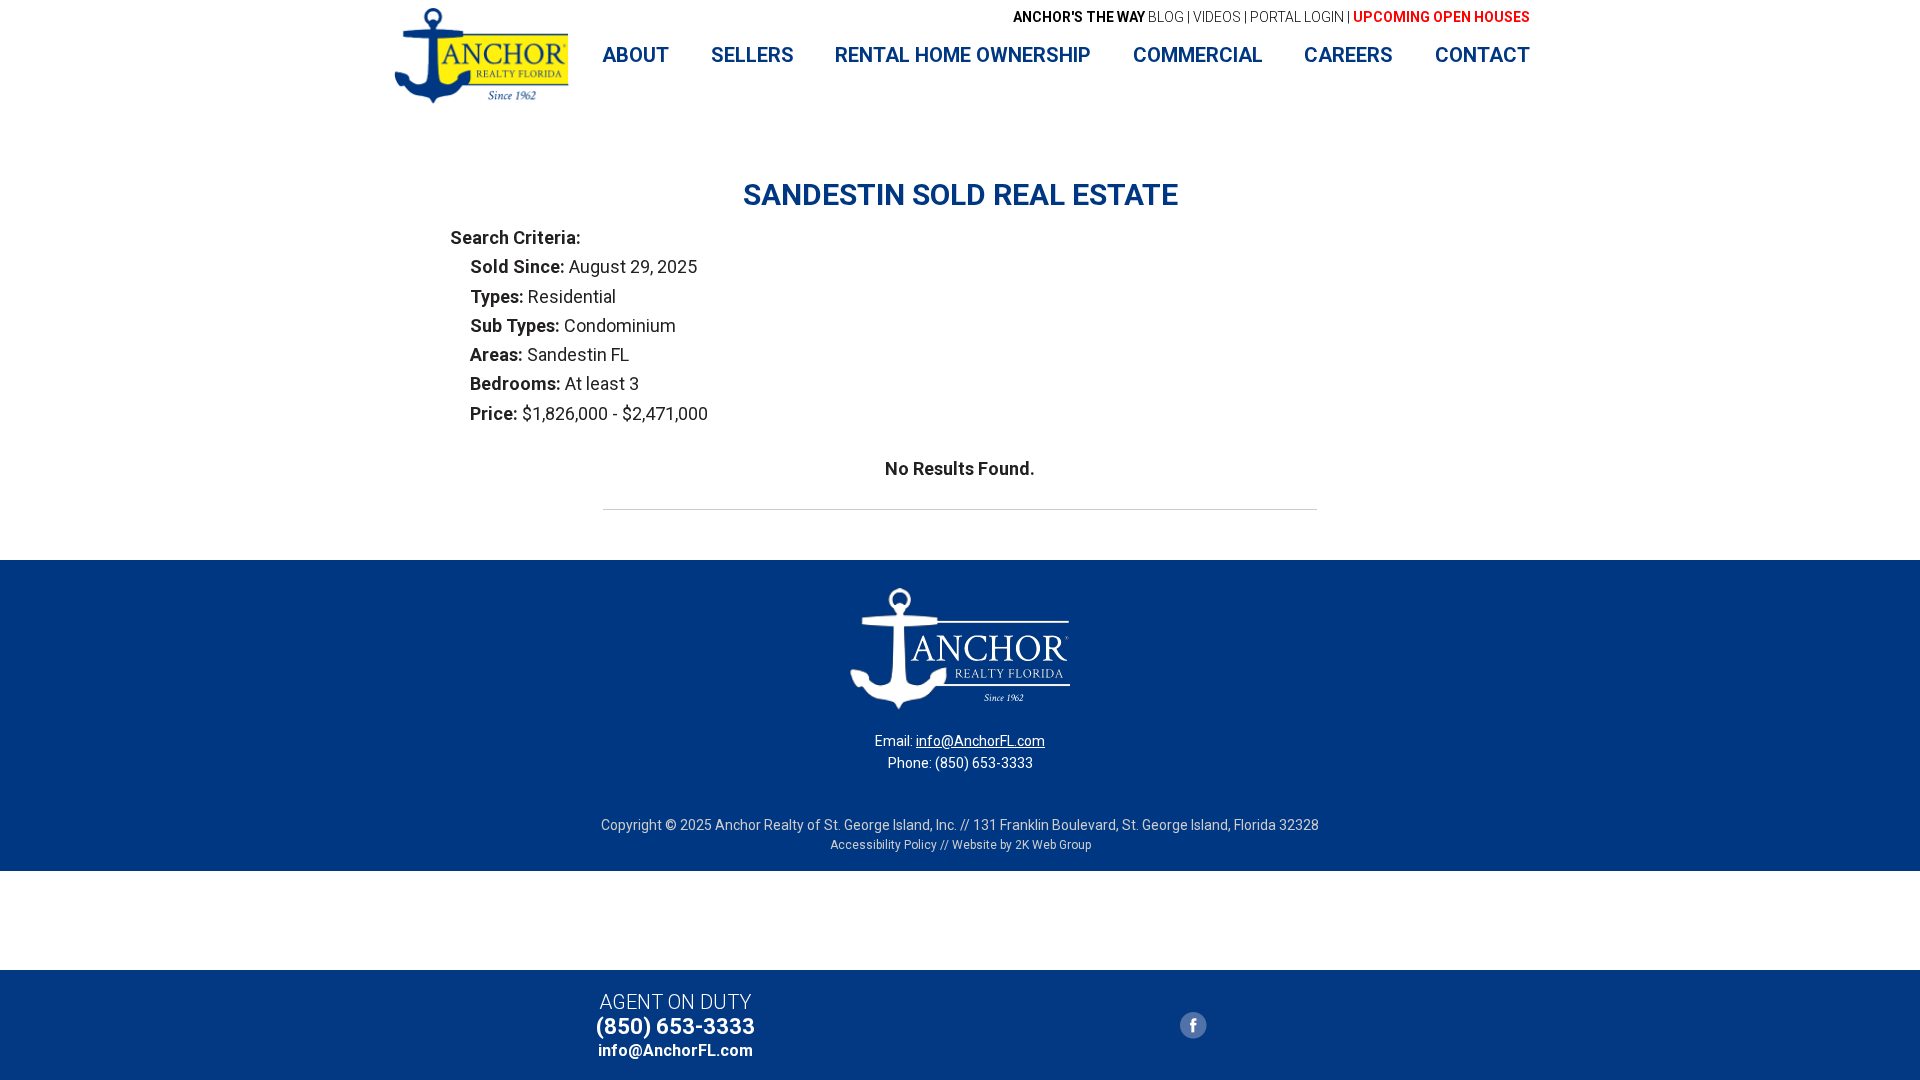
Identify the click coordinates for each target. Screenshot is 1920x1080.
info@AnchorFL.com (980, 741)
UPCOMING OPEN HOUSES (1441, 17)
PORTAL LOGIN (1297, 17)
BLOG (1098, 17)
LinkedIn (1263, 1025)
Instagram (1296, 1025)
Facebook (1194, 1025)
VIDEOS (1217, 17)
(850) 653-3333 (675, 1026)
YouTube (1228, 1025)
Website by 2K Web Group (1021, 845)
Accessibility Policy (883, 845)
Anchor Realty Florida (482, 56)
